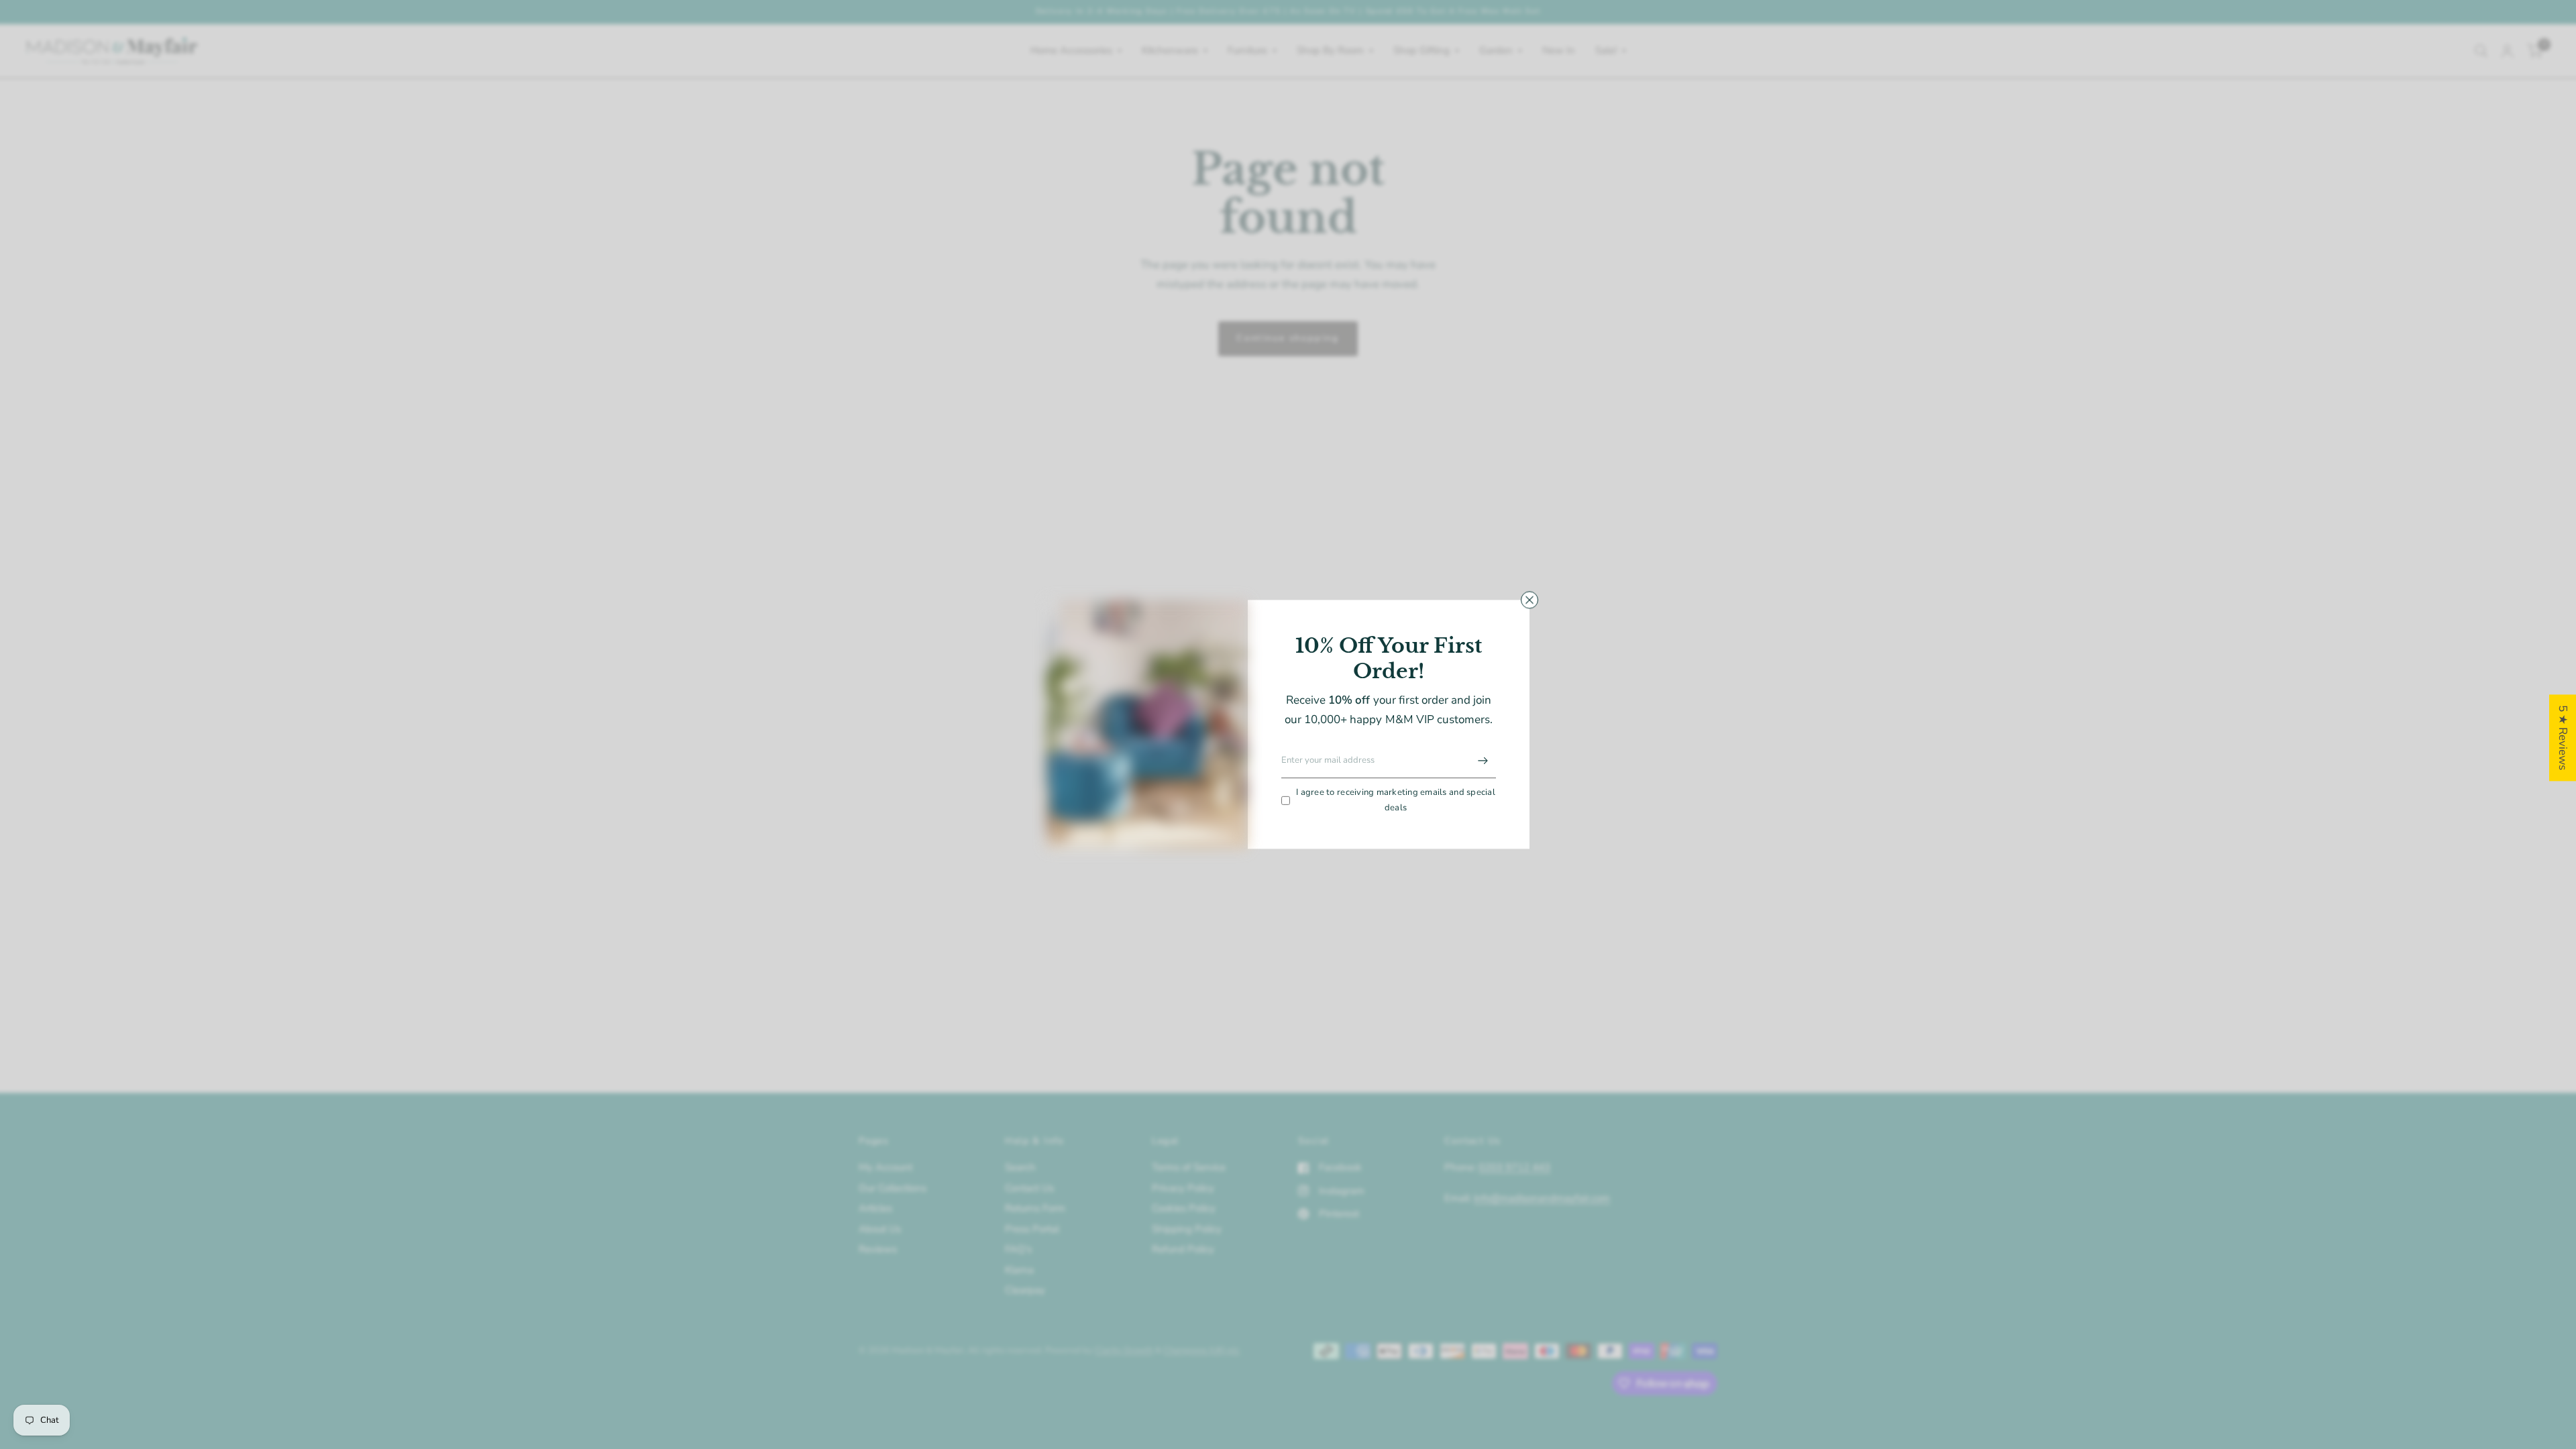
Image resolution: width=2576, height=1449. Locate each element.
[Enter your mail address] (1483, 761)
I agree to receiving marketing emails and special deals (1396, 800)
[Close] (1529, 600)
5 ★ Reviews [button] (2563, 738)
